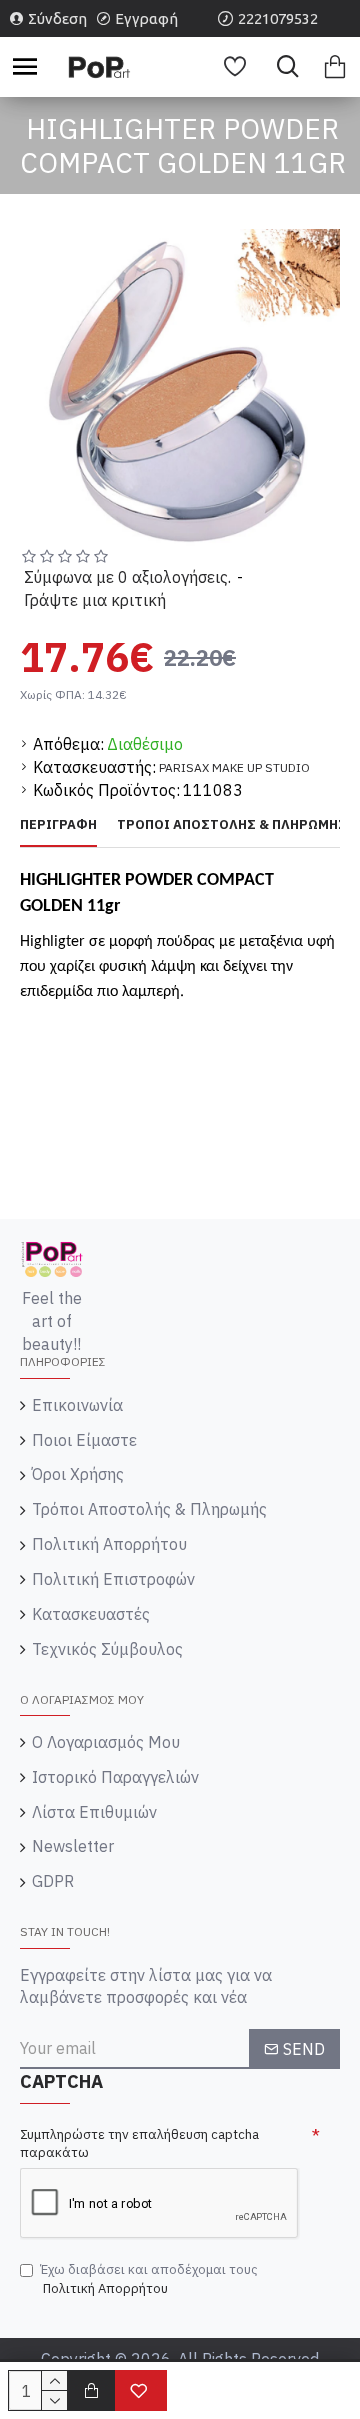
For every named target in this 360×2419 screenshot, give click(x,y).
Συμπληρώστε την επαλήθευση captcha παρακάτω (139, 2144)
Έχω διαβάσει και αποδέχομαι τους (149, 2279)
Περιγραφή (58, 825)
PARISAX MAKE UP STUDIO (234, 767)
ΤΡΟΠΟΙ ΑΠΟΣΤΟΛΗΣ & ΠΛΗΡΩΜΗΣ (232, 825)
